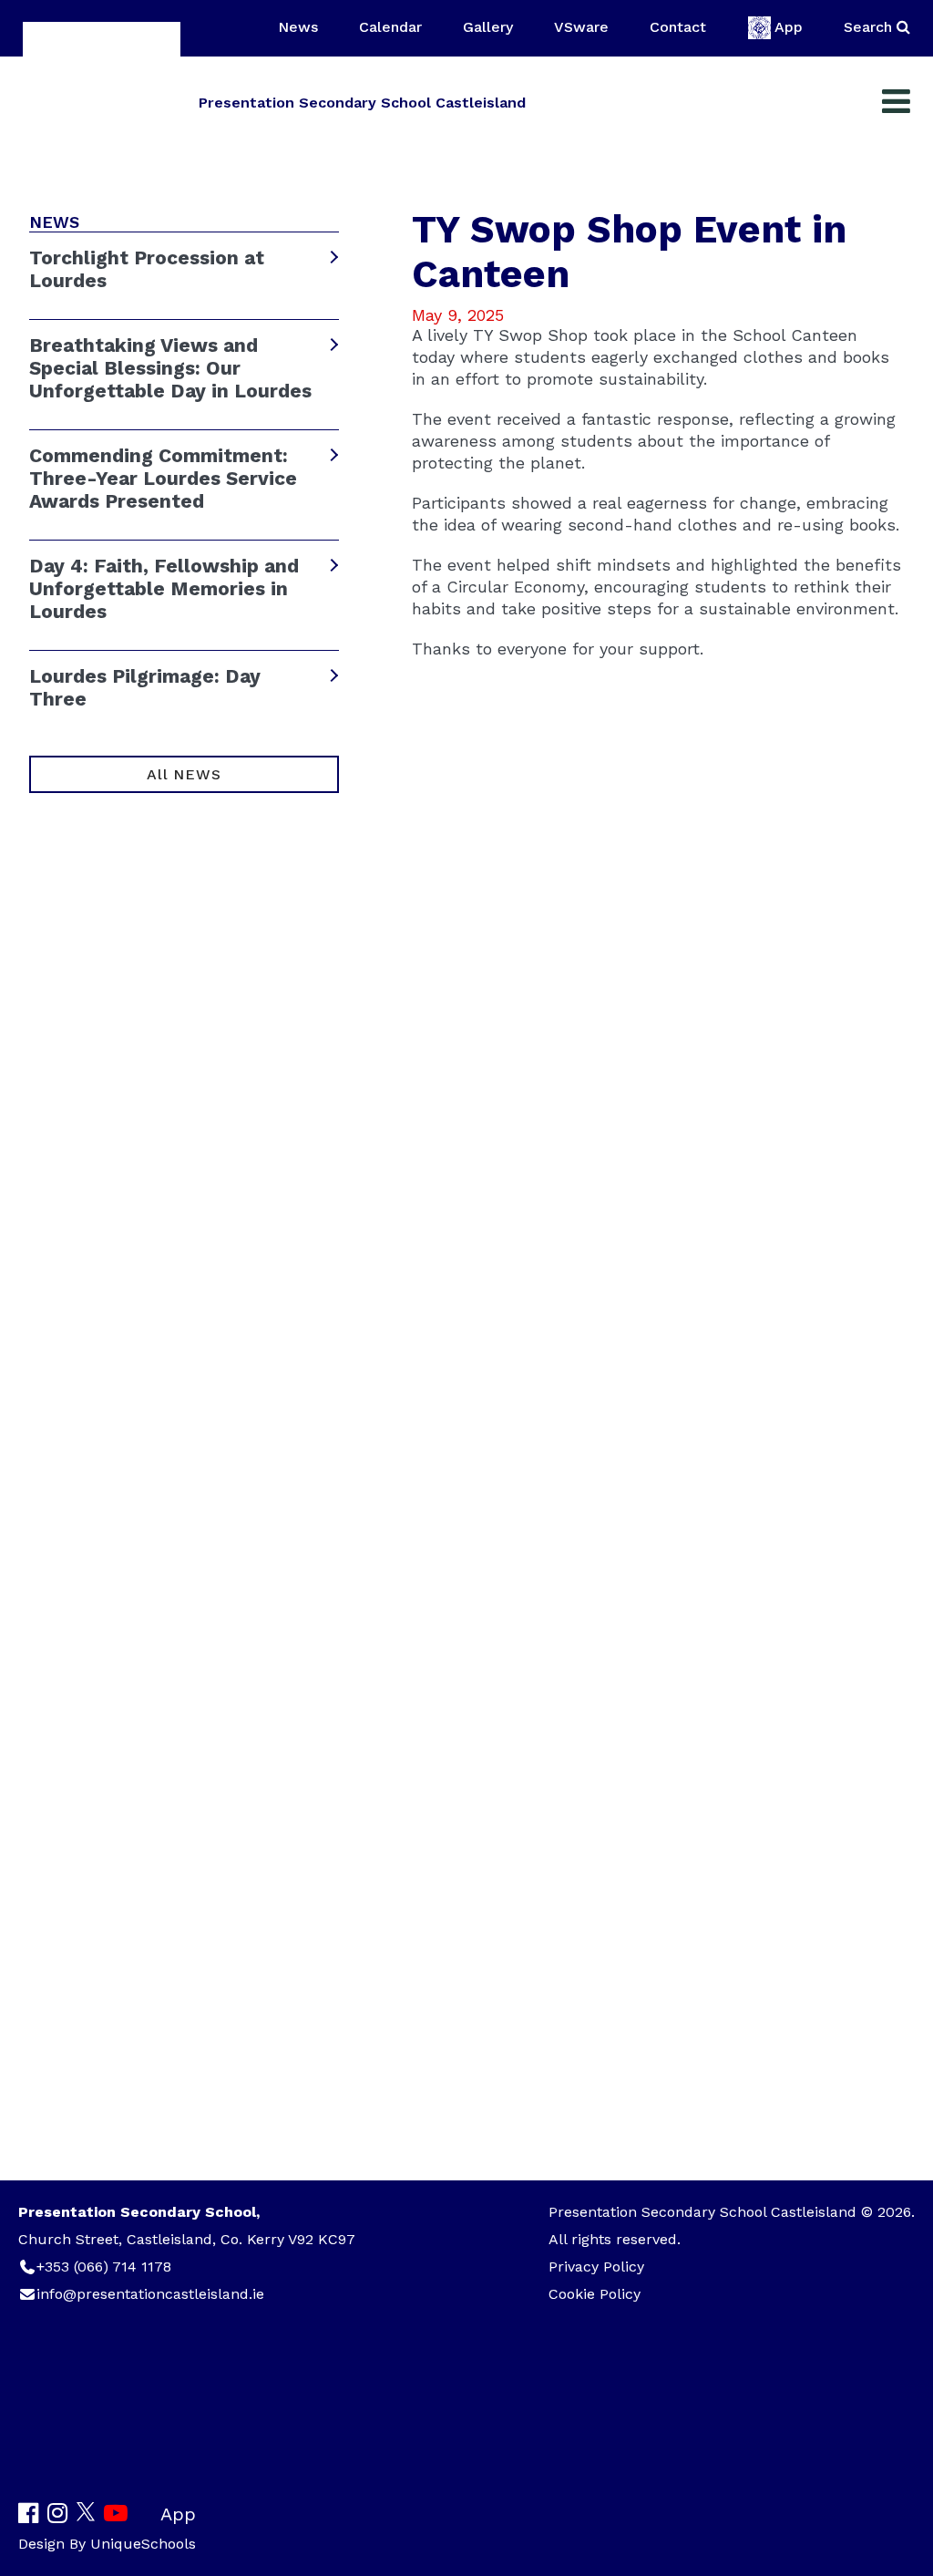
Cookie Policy (595, 2294)
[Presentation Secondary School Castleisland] (102, 101)
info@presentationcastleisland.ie (150, 2294)
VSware (581, 27)
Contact (678, 27)
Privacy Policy (596, 2267)
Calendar (390, 27)
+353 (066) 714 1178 (104, 2267)
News (298, 27)
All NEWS (184, 774)
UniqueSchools (143, 2544)
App (789, 27)
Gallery (488, 27)
